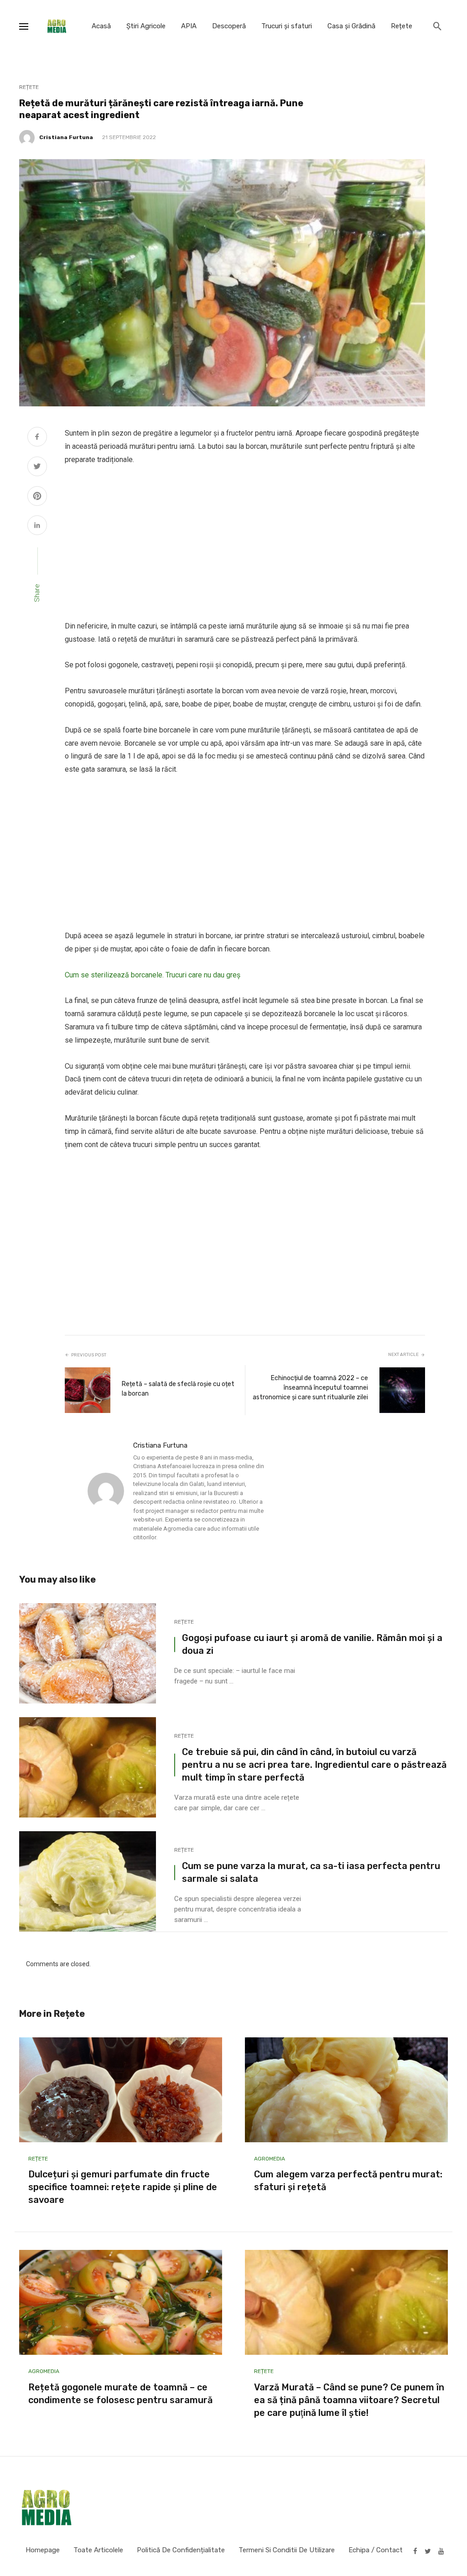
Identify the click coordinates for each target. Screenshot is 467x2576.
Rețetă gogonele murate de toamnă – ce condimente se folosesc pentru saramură (120, 2394)
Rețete (402, 26)
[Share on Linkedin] (37, 526)
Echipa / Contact (376, 2550)
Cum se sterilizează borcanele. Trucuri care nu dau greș (153, 975)
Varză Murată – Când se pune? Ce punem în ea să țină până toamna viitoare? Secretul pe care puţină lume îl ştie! (349, 2400)
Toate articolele (98, 2550)
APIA (189, 26)
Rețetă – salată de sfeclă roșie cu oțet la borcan (178, 1389)
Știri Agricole (146, 26)
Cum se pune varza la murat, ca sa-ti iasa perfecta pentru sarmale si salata (311, 1872)
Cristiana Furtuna (66, 137)
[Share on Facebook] (37, 438)
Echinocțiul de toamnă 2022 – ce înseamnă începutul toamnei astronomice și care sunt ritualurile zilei (310, 1388)
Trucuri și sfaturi (287, 26)
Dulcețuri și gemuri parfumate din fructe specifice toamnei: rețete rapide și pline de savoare (123, 2187)
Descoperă (229, 26)
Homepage (43, 2550)
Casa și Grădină (351, 26)
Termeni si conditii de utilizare (287, 2550)
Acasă (101, 26)
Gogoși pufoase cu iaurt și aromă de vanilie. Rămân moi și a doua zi (312, 1644)
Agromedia (270, 2159)
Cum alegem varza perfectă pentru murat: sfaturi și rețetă (348, 2181)
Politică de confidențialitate (181, 2550)
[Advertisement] (245, 543)
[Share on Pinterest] (37, 497)
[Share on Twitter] (37, 467)
